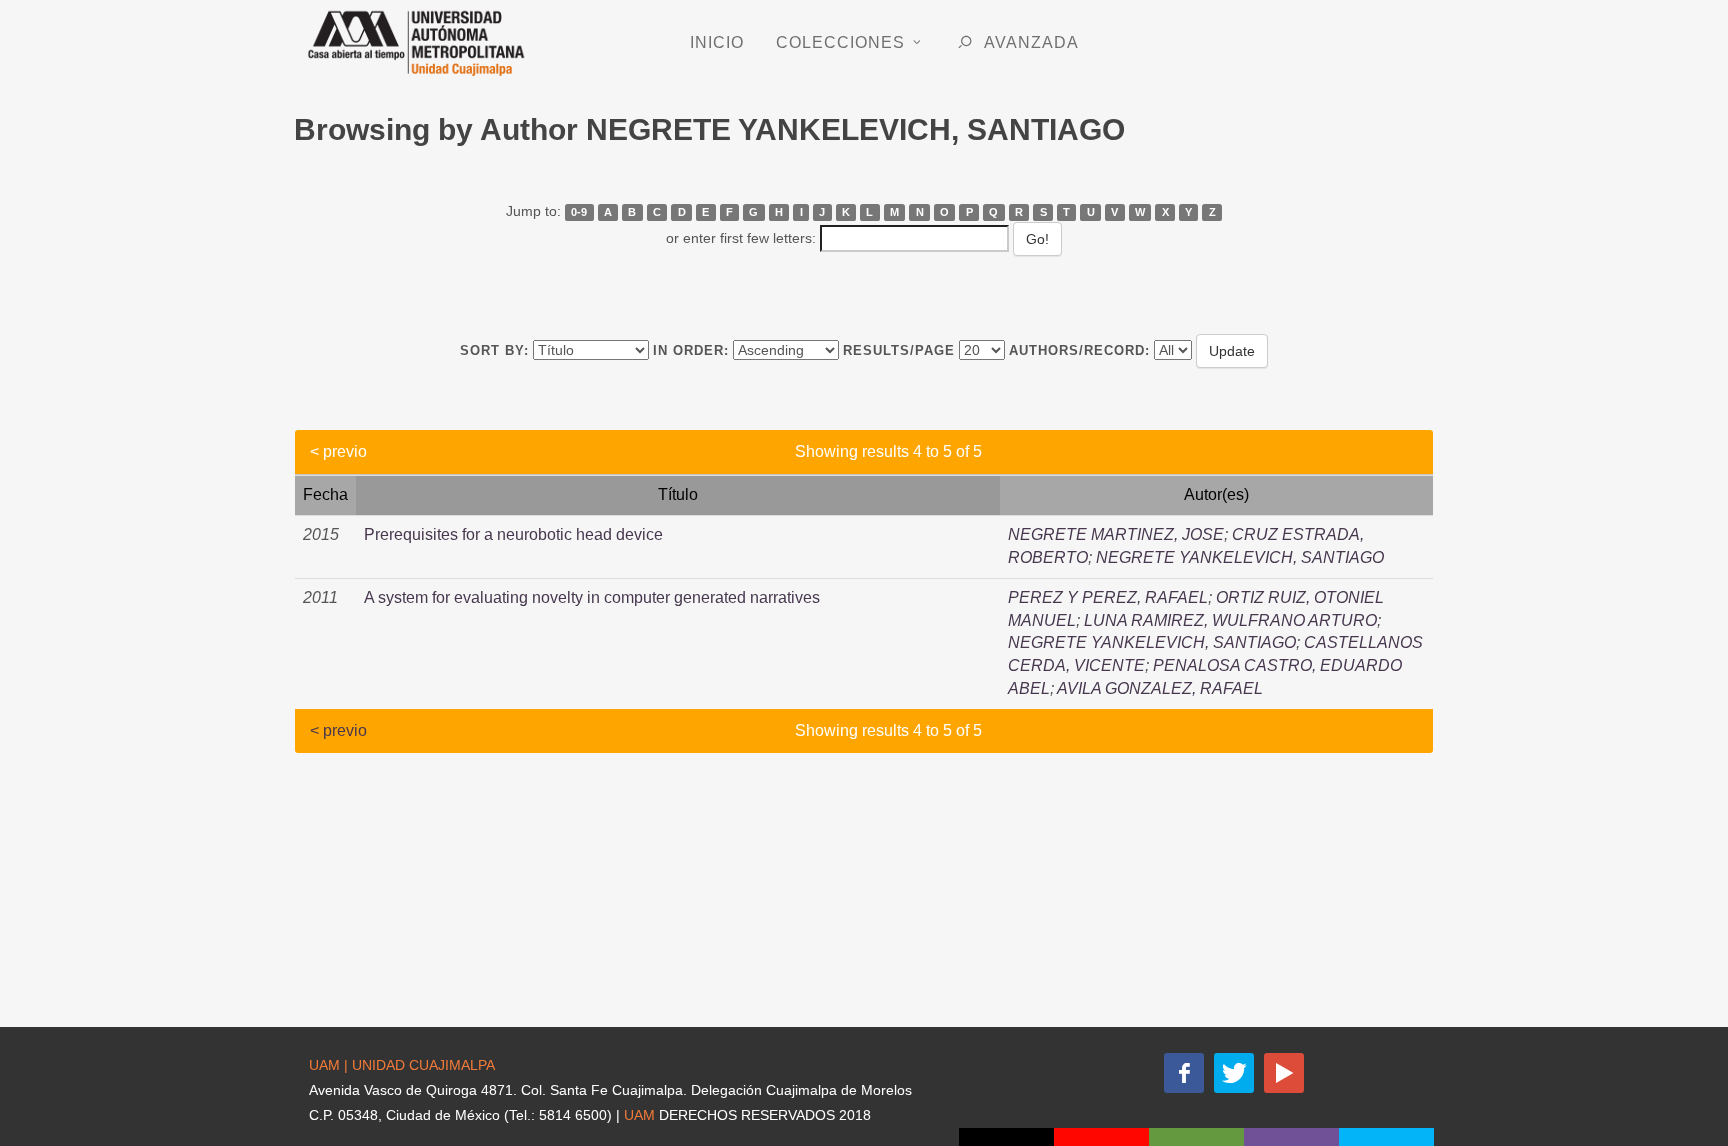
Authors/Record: (1079, 350)
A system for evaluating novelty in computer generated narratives (592, 597)
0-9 (579, 212)
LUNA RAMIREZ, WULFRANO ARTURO (1230, 620)
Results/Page (899, 350)
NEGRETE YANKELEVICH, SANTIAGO (1240, 557)
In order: (691, 350)
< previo (338, 451)
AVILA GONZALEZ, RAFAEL (1160, 688)
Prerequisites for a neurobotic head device (513, 534)
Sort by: (494, 350)
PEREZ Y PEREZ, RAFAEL (1108, 597)
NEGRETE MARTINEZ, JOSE (1116, 534)
